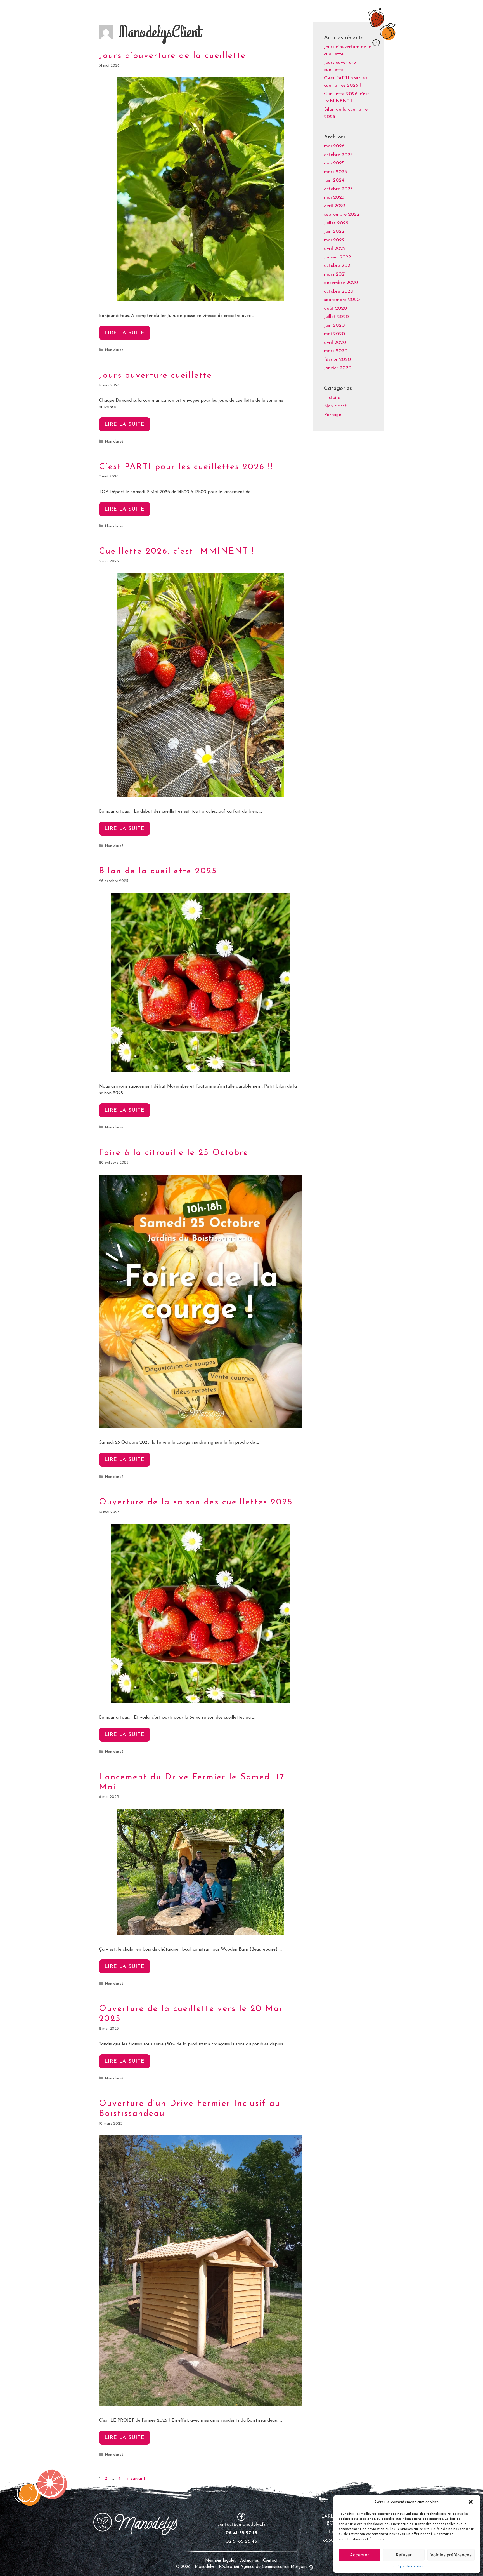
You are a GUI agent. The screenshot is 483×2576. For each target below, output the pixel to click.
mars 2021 (335, 274)
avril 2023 (335, 206)
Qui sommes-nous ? (262, 11)
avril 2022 (335, 249)
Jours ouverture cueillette (156, 376)
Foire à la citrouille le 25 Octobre (174, 1153)
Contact (270, 2561)
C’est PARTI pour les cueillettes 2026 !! (186, 467)
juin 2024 (334, 180)
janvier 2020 (338, 368)
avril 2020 (335, 343)
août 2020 (335, 308)
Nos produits (306, 11)
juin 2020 (334, 325)
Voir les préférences (451, 2555)
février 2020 (337, 360)
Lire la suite (127, 335)
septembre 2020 (342, 300)
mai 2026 (334, 146)
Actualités (250, 2561)
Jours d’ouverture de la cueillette (172, 56)
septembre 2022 (342, 214)
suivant (135, 2479)
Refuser (404, 2555)
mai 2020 (334, 334)
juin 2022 (334, 231)
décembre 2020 (341, 283)
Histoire (332, 398)
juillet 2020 (336, 317)
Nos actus (339, 11)
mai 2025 (334, 163)
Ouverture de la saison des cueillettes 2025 (196, 1502)
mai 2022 (334, 240)
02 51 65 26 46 (241, 2541)
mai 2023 (334, 197)
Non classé (114, 350)
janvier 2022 (338, 257)
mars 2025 (335, 172)
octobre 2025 (338, 155)
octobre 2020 (339, 291)
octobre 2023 (338, 189)
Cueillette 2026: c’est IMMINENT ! (177, 551)
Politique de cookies (407, 2566)
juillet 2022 (336, 223)
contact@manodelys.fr (241, 2524)
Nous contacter (375, 11)
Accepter (359, 2555)
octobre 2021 (338, 266)
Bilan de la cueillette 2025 (158, 871)
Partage (333, 415)
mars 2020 (336, 351)
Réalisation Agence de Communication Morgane (263, 2567)
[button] (471, 2502)
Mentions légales (221, 2561)
